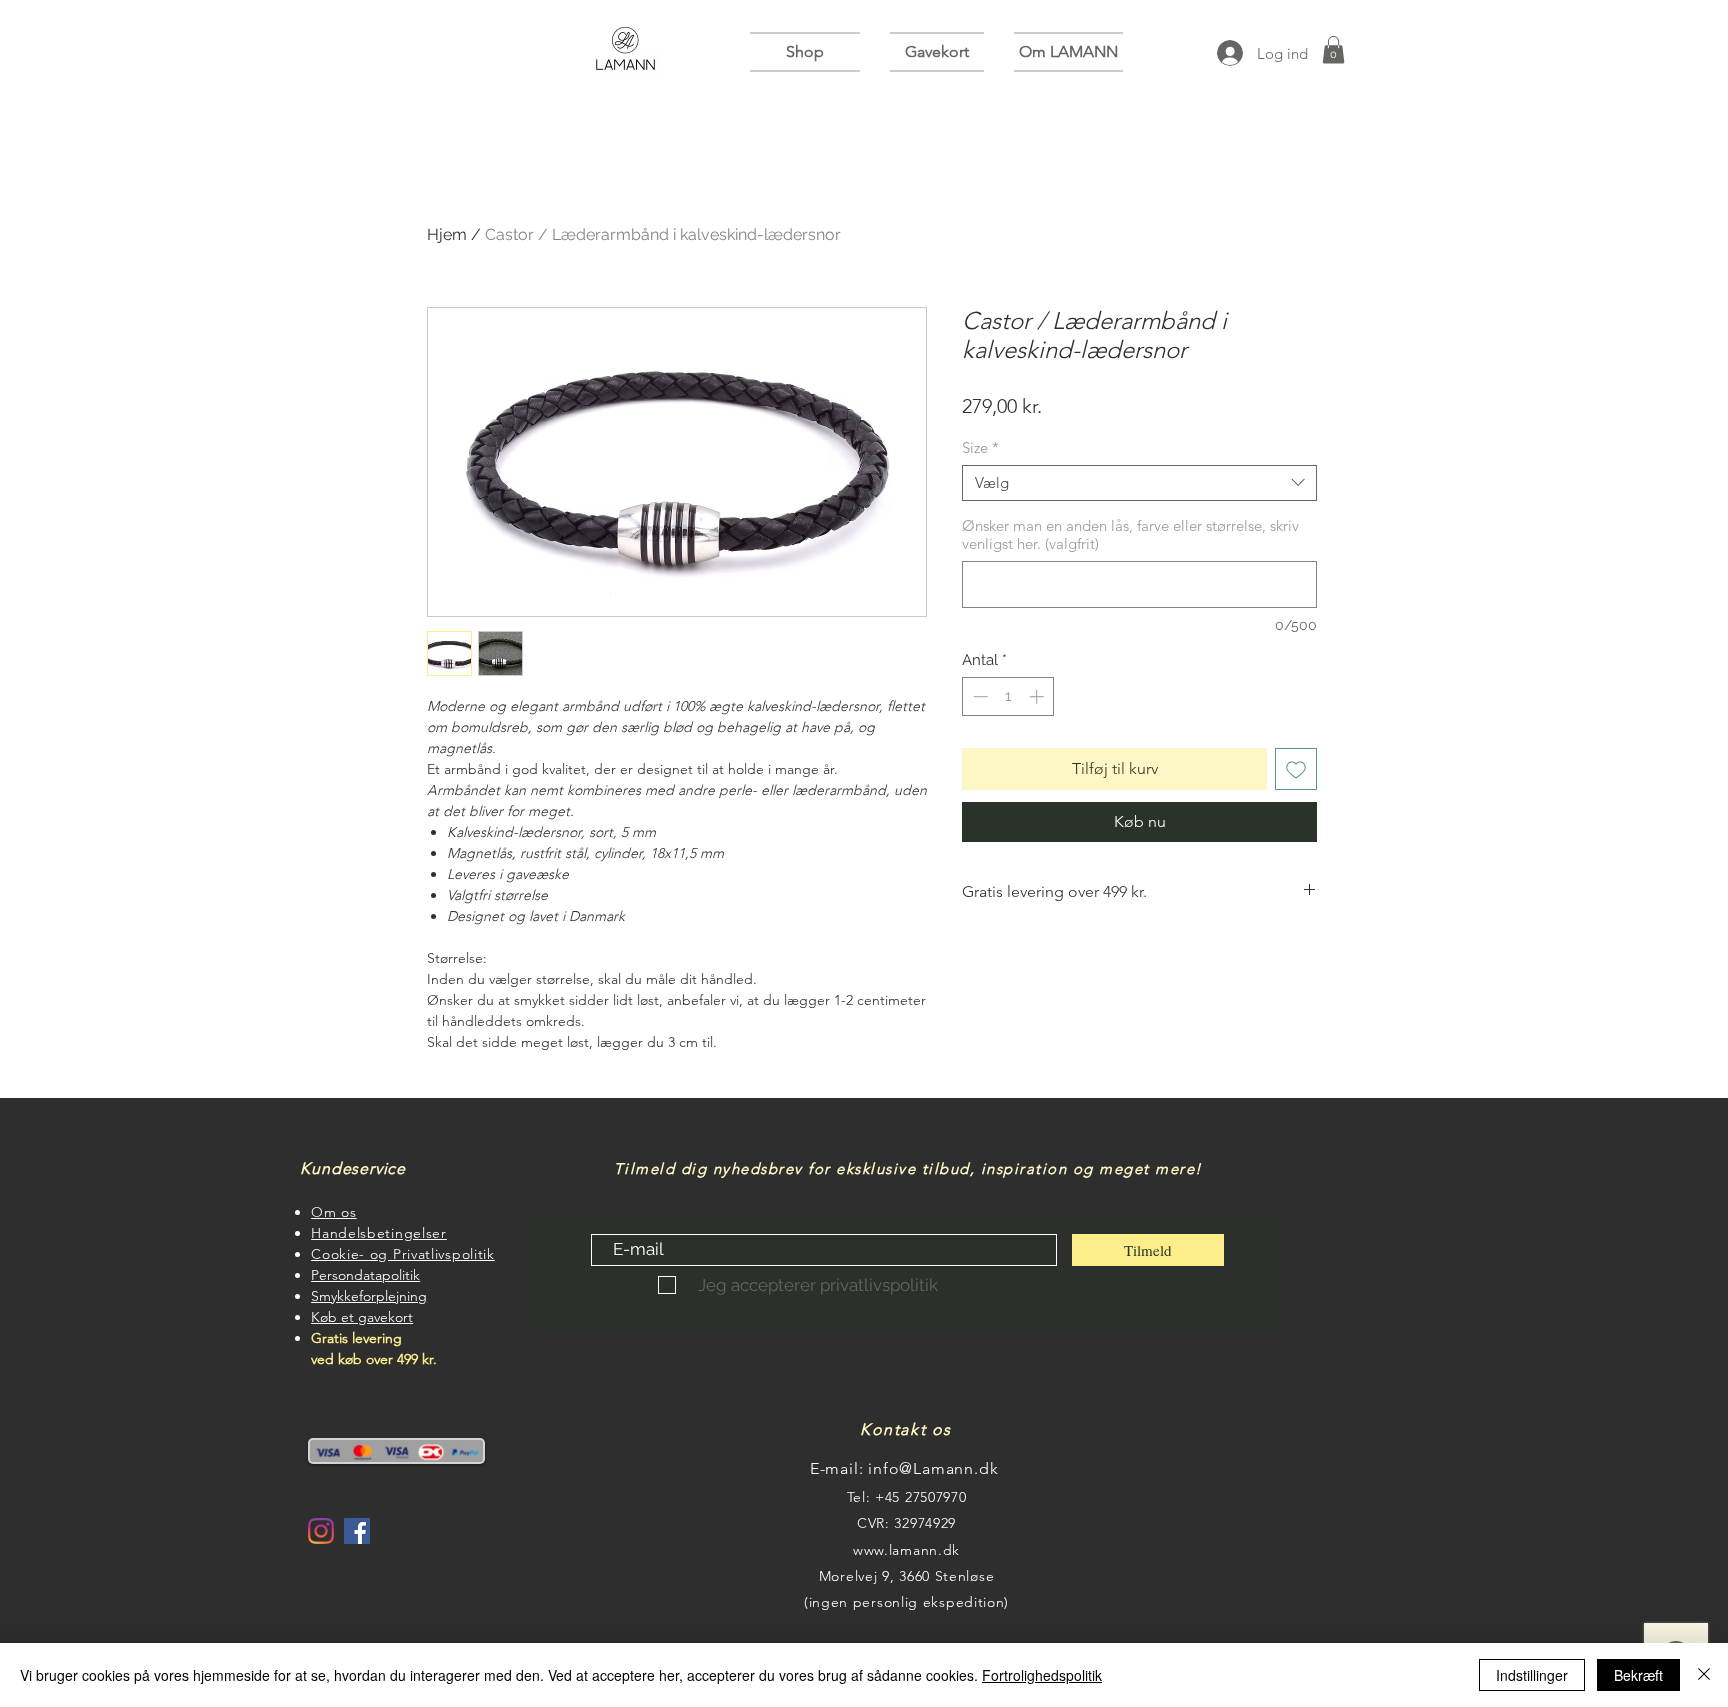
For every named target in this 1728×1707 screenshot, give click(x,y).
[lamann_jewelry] (321, 1531)
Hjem (447, 234)
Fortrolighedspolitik (1042, 1675)
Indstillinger (1532, 1675)
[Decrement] (978, 696)
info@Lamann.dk (933, 1468)
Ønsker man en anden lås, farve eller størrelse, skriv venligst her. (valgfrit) (1130, 535)
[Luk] (1704, 1675)
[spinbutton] (1008, 696)
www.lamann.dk (906, 1550)
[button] (812, 52)
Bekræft (1638, 1675)
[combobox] (1139, 483)
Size (980, 448)
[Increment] (1038, 696)
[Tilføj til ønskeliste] (1296, 769)
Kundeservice (346, 1168)
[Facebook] (357, 1531)
